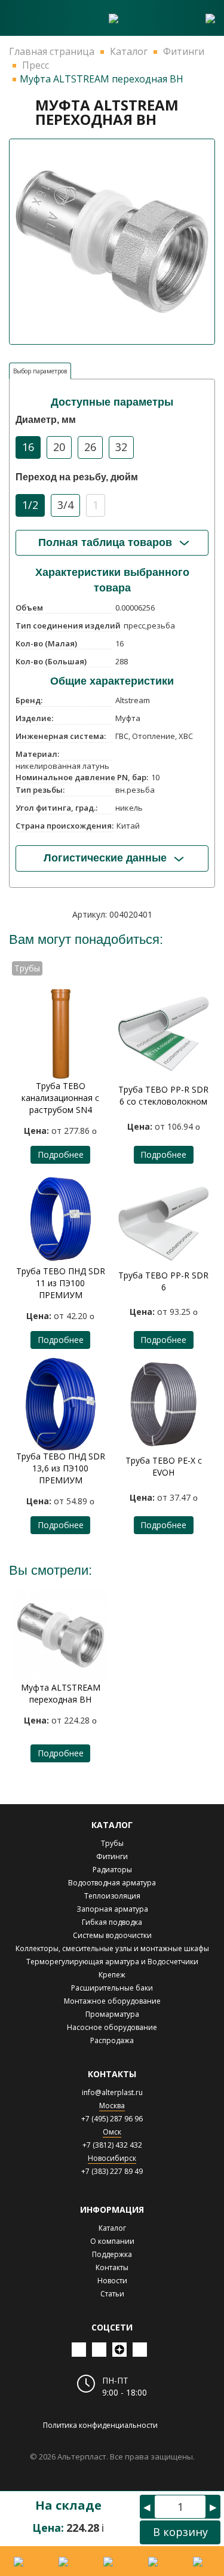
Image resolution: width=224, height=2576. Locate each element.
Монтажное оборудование (112, 2001)
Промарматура (112, 2014)
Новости (112, 2281)
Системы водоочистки (112, 1935)
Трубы (112, 1843)
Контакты (112, 2267)
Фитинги (112, 1856)
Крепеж (112, 1975)
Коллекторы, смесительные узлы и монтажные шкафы (112, 1948)
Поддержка (112, 2254)
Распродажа (112, 2040)
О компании (112, 2241)
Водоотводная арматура (112, 1883)
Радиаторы (112, 1870)
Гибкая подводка (112, 1922)
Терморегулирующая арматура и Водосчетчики (112, 1962)
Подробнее (61, 1154)
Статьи (112, 2294)
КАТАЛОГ (112, 1825)
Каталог (112, 2228)
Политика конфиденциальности (100, 2425)
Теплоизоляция (112, 1896)
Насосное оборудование (112, 2027)
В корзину (180, 2532)
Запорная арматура (112, 1909)
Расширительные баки (112, 1988)
